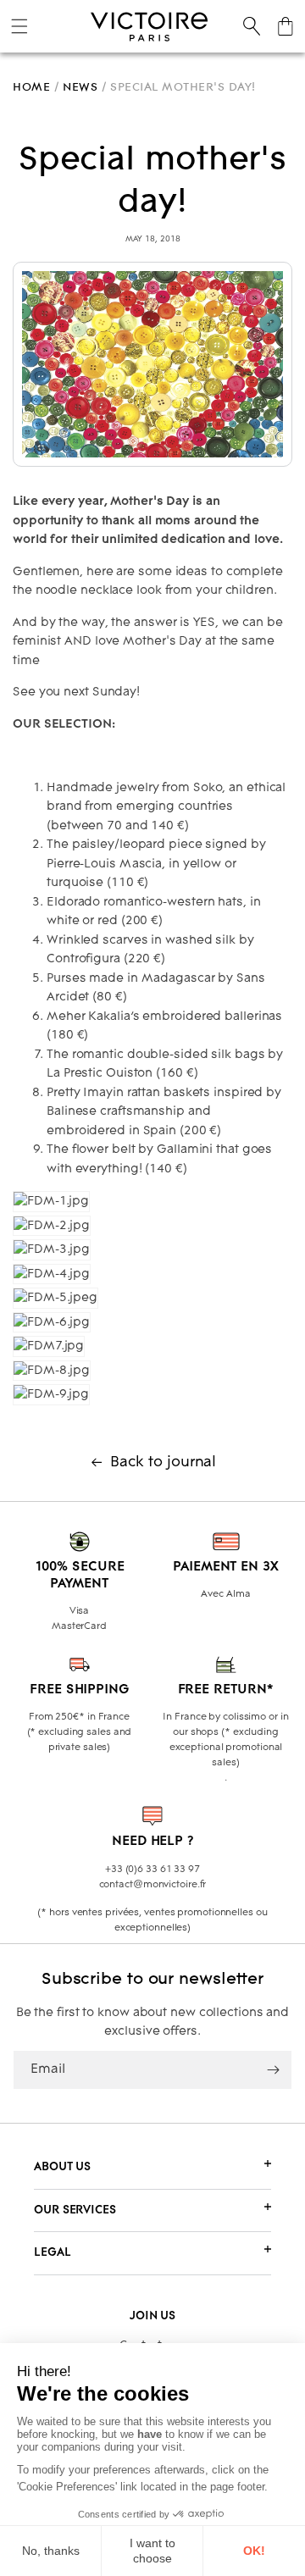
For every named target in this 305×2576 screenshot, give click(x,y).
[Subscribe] (273, 2070)
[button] (19, 26)
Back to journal (164, 1463)
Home (31, 87)
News (80, 87)
